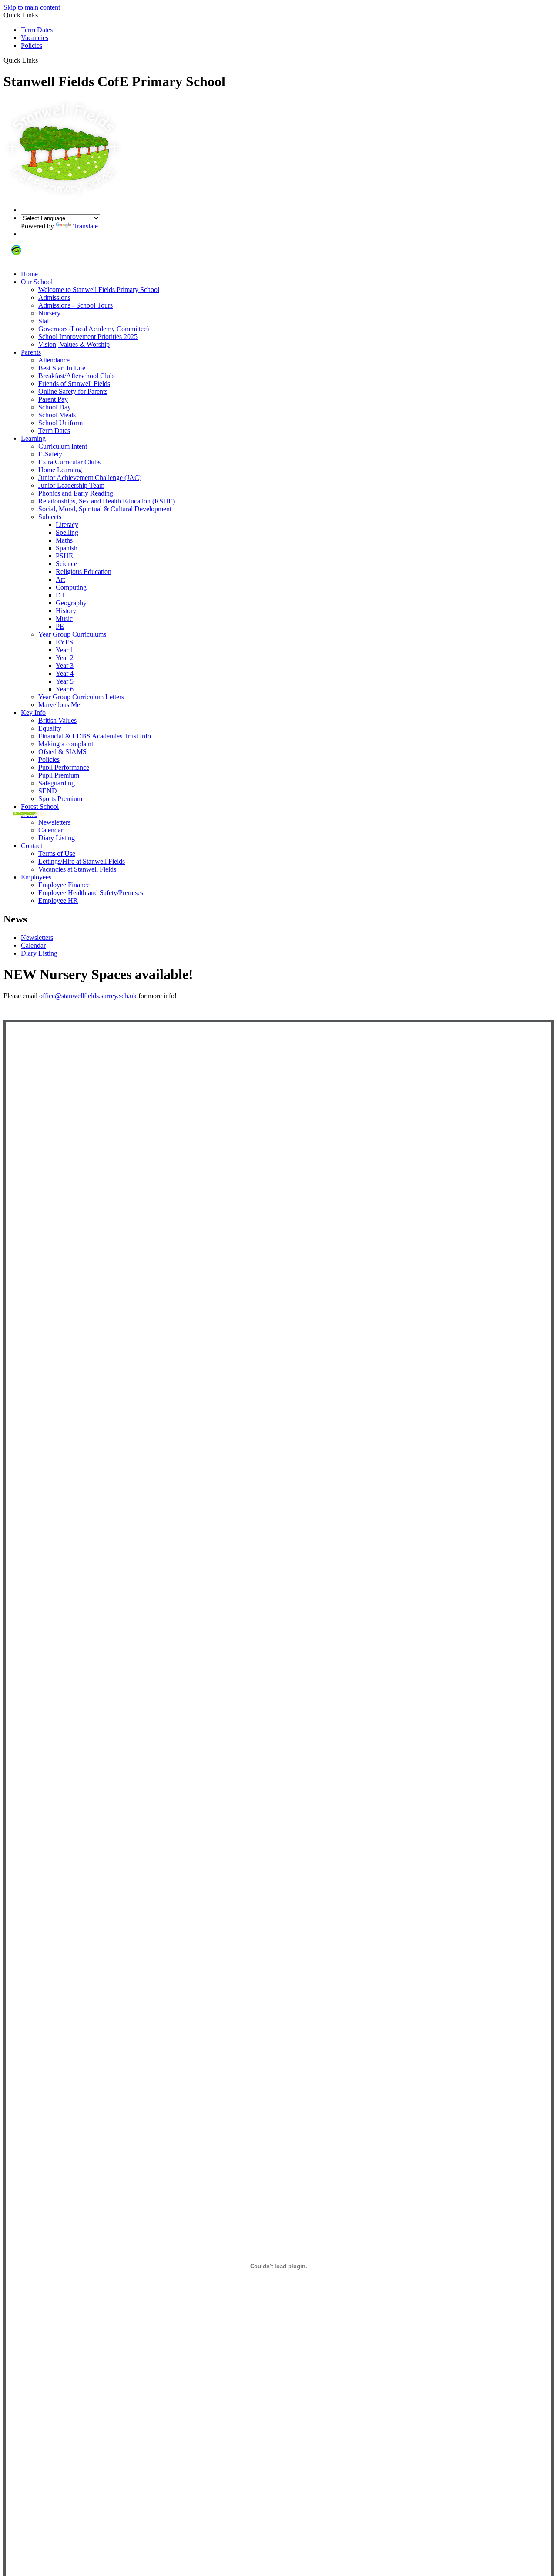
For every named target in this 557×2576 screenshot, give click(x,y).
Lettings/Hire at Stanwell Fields (82, 861)
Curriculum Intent (63, 446)
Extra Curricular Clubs (69, 462)
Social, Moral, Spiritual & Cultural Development (105, 509)
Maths (64, 540)
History (66, 611)
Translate (86, 226)
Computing (71, 587)
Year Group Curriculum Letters (81, 697)
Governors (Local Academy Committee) (94, 329)
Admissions (54, 297)
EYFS (64, 642)
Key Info (33, 713)
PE (60, 626)
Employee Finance (64, 885)
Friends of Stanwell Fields (74, 384)
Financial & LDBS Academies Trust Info (95, 736)
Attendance (54, 360)
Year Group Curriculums (72, 634)
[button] (41, 60)
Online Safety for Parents (73, 391)
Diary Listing (57, 838)
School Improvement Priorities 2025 (88, 337)
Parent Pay (53, 399)
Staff (45, 321)
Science (66, 564)
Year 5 (65, 681)
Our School (37, 282)
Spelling (67, 532)
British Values (57, 720)
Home (29, 274)
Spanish (67, 548)
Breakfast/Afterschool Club (76, 376)
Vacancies (35, 38)
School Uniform (60, 423)
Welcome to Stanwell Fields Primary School (99, 290)
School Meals (57, 415)
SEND (48, 791)
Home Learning (60, 470)
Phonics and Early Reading (76, 493)
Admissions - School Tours (75, 305)
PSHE (64, 556)
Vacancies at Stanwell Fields (77, 869)
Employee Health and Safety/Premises (91, 893)
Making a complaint (66, 744)
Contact (32, 846)
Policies (32, 45)
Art (60, 579)
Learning (33, 438)
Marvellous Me (59, 705)
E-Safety (50, 454)
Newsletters (54, 822)
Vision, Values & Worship (74, 344)
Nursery (49, 313)
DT (60, 595)
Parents (31, 352)
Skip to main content (32, 7)
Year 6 (65, 689)
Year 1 (65, 650)
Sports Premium (60, 799)
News (29, 814)
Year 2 (65, 658)
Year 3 (65, 666)
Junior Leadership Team (71, 485)
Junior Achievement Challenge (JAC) (90, 478)
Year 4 (65, 673)
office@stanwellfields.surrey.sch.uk (88, 996)
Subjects (50, 517)
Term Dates (37, 30)
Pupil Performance (64, 767)
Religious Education (84, 572)
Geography (71, 603)
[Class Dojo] (16, 259)
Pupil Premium (59, 775)
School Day (55, 407)
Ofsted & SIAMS (62, 752)
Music (64, 619)
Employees (36, 877)
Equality (50, 728)
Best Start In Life (62, 368)
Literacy (67, 525)
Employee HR (58, 901)
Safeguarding (57, 783)
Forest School (40, 807)
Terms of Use (57, 854)
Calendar (51, 830)
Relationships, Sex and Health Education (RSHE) (107, 501)
